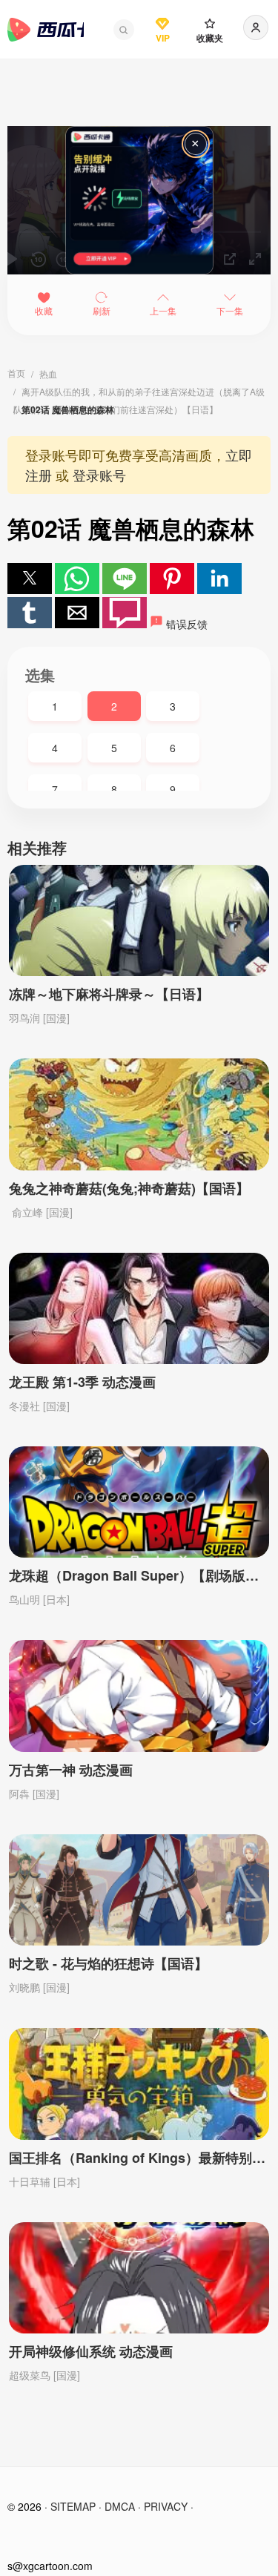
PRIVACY (166, 2506)
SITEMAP (73, 2506)
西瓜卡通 (46, 30)
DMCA (120, 2506)
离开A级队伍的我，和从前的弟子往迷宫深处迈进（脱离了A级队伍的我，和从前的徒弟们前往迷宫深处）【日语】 (139, 393)
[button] (124, 30)
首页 (16, 373)
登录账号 (99, 475)
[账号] (256, 27)
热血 (48, 373)
